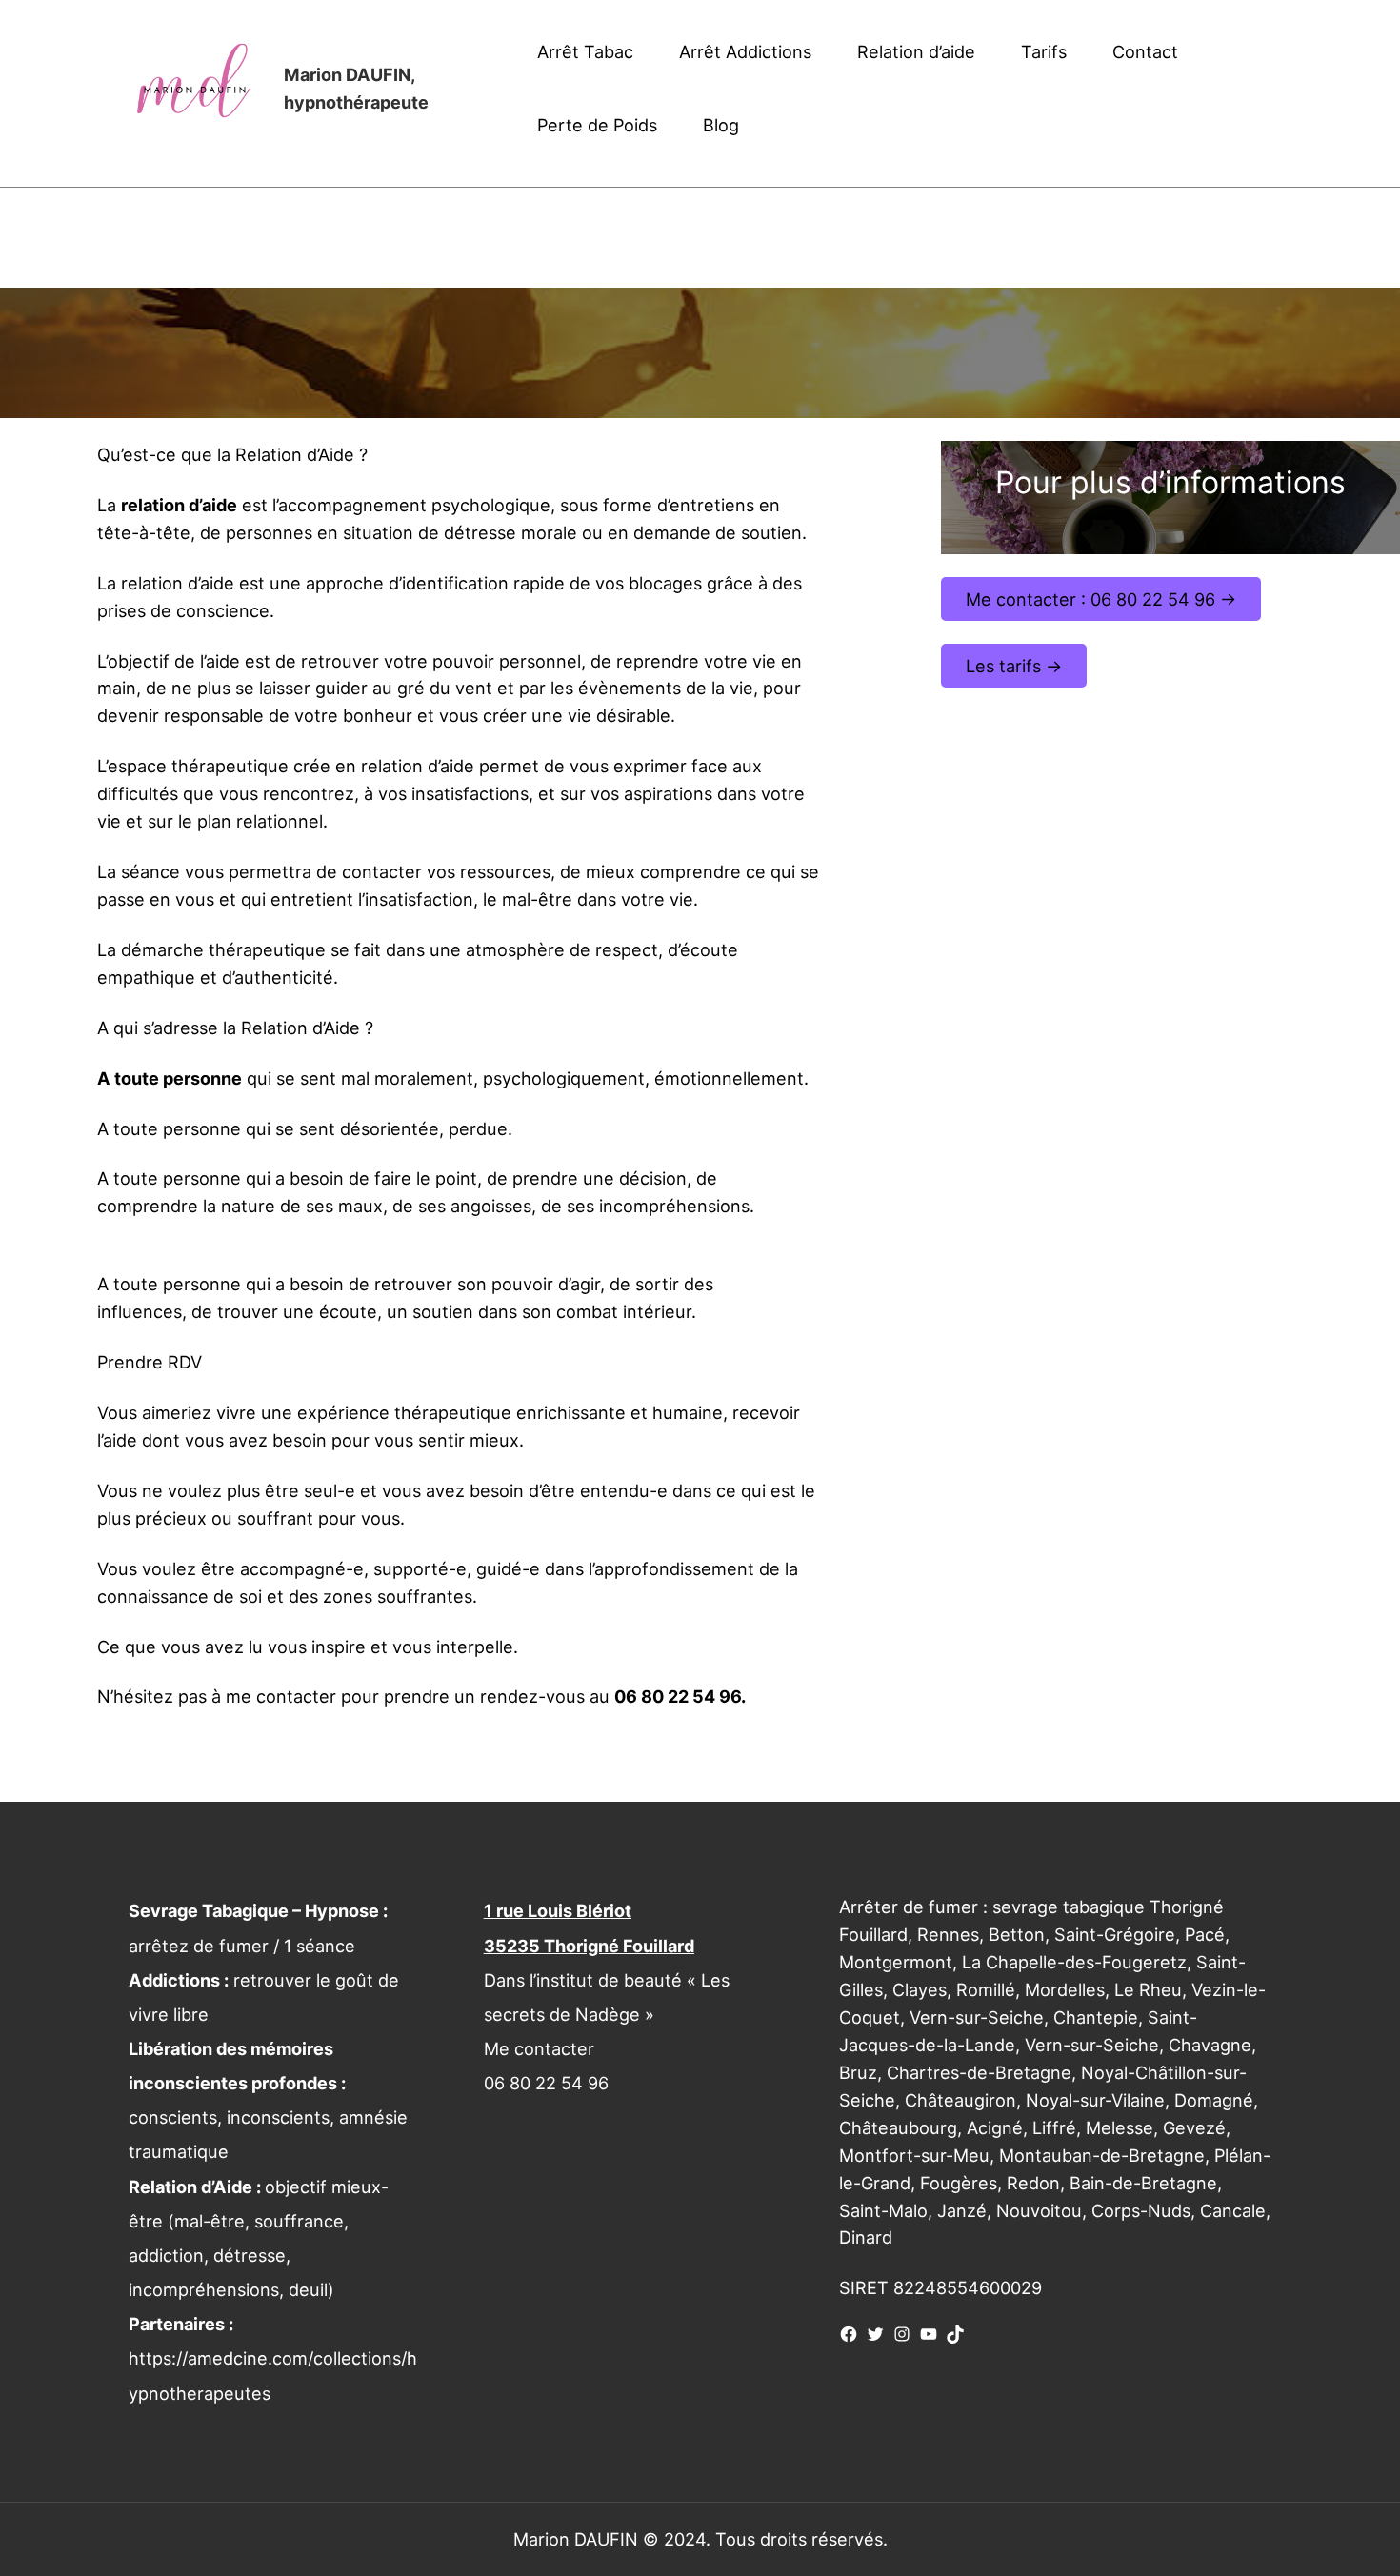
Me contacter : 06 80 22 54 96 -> (1101, 599)
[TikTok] (955, 2334)
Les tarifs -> (1014, 666)
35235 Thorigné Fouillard (589, 1946)
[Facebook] (849, 2334)
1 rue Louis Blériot (558, 1910)
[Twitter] (875, 2334)
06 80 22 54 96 (546, 2083)
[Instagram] (902, 2334)
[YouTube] (929, 2334)
